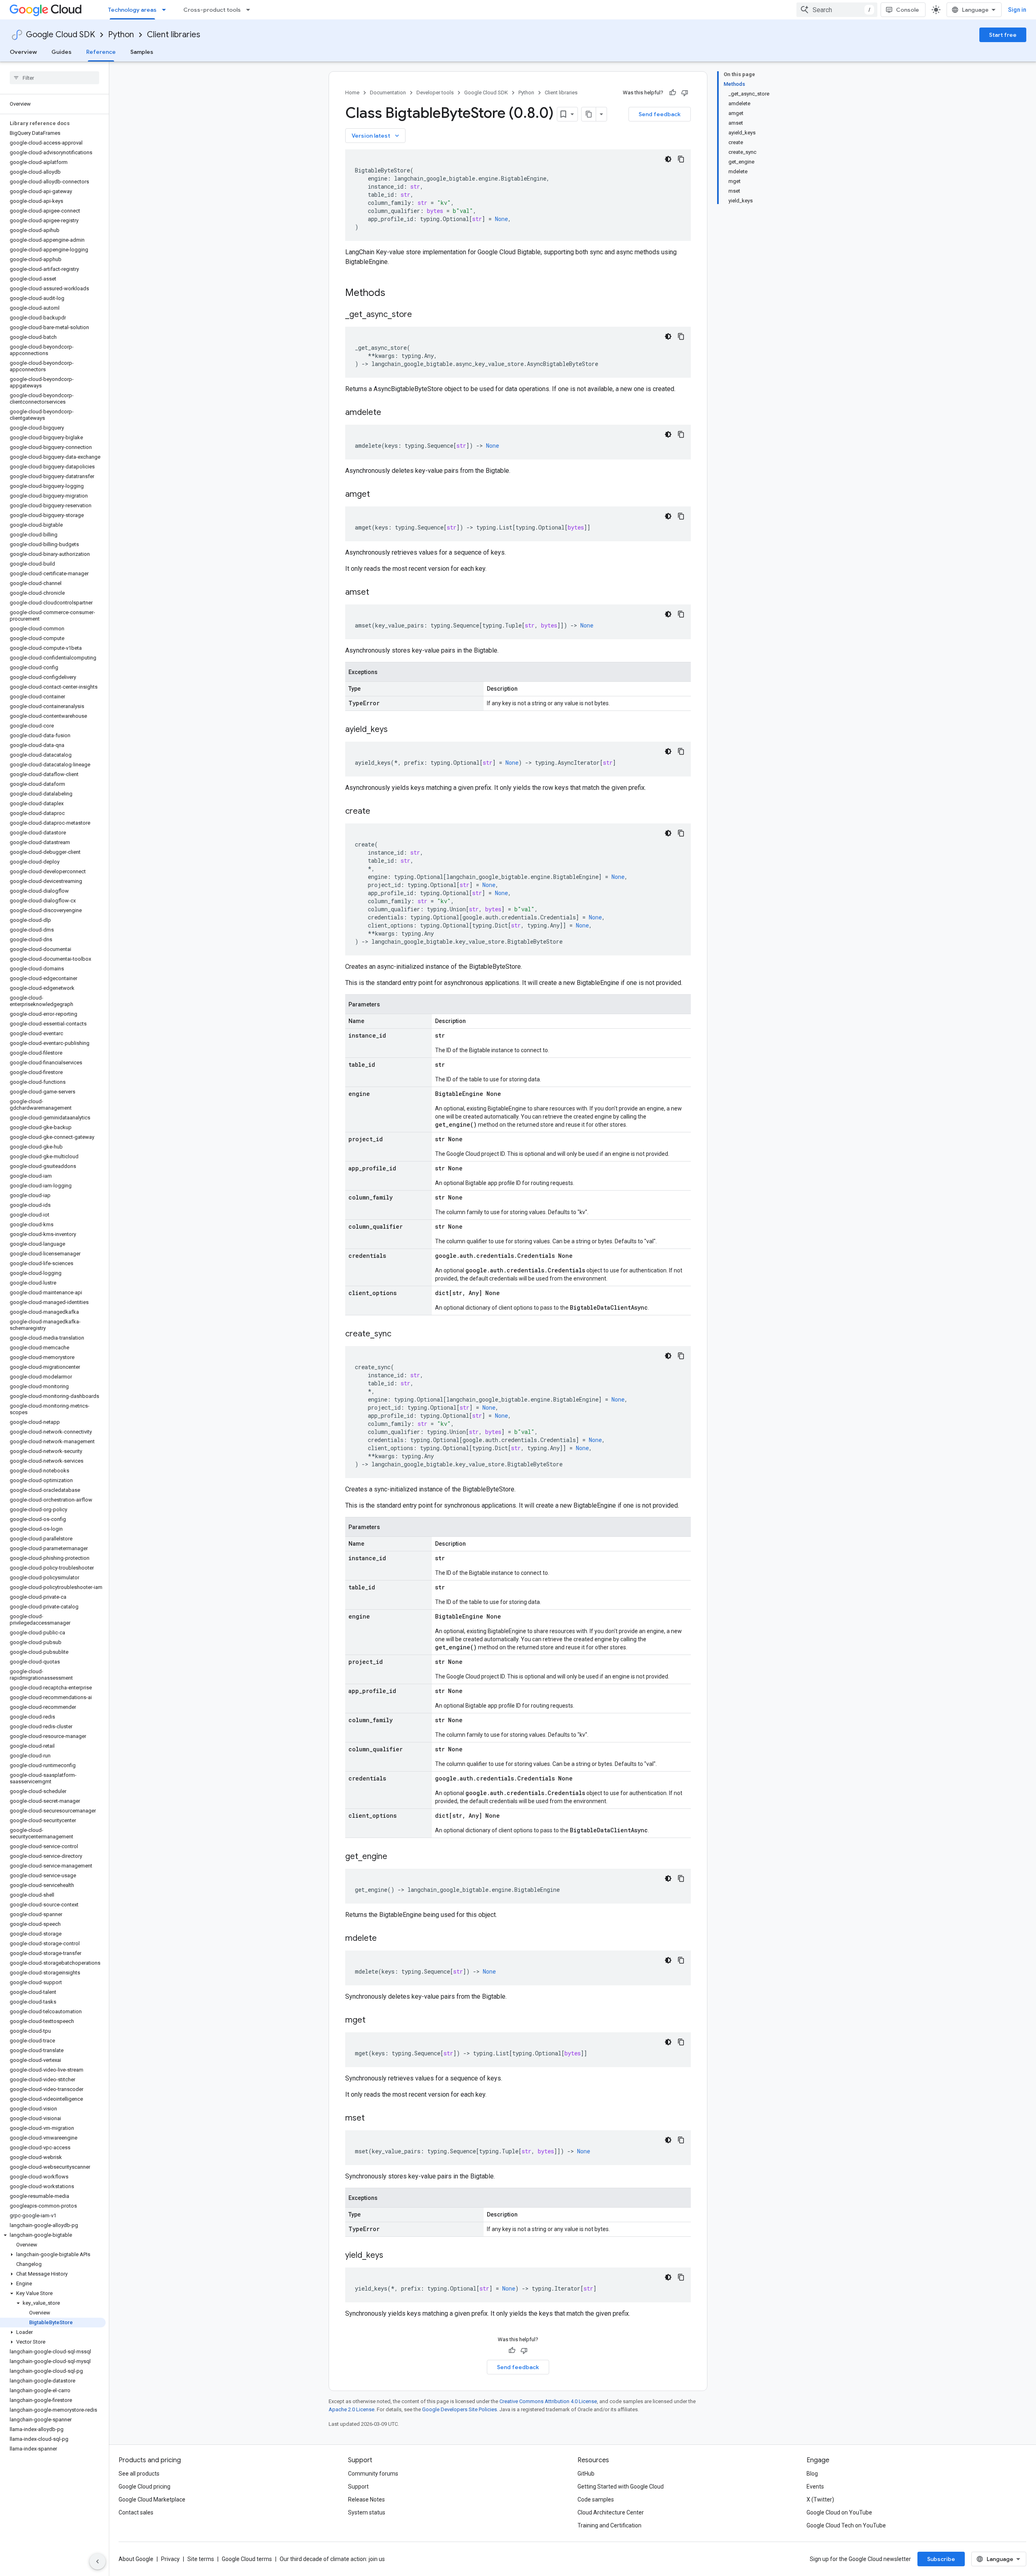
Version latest (376, 136)
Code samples (596, 2499)
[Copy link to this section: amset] (377, 593)
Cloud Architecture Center (611, 2512)
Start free (1003, 35)
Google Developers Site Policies (460, 2409)
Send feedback (660, 114)
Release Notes (366, 2499)
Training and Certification (609, 2525)
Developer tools (435, 93)
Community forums (373, 2474)
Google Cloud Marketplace (152, 2499)
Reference (101, 52)
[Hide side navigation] (98, 2561)
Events (815, 2487)
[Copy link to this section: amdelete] (389, 413)
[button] (53, 2235)
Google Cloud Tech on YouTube (846, 2525)
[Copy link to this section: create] (378, 812)
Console (908, 10)
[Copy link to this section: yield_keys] (391, 2256)
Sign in (1017, 10)
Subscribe (941, 2559)
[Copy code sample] (681, 159)
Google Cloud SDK (61, 35)
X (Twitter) (820, 2499)
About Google (136, 2559)
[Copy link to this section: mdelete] (385, 1939)
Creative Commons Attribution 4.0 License (548, 2401)
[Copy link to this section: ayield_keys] (396, 730)
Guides (62, 52)
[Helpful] (673, 93)
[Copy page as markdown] (589, 114)
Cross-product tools (212, 10)
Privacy (170, 2559)
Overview (23, 52)
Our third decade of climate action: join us (332, 2559)
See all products (139, 2474)
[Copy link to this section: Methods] (396, 294)
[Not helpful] (685, 93)
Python (121, 35)
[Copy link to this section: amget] (378, 495)
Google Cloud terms (247, 2559)
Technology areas (132, 10)
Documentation (388, 93)
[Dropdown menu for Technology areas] (166, 10)
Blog (812, 2474)
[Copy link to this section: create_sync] (399, 1334)
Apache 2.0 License (351, 2409)
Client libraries (174, 35)
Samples (142, 52)
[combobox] (837, 10)
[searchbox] (54, 78)
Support (358, 2487)
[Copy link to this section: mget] (374, 2021)
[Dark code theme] (668, 159)
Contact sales (136, 2512)
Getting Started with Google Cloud (621, 2487)
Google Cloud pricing (144, 2487)
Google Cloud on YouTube (839, 2512)
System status (367, 2512)
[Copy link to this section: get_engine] (395, 1857)
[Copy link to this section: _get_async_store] (420, 315)
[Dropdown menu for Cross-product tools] (251, 10)
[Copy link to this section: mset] (373, 2119)
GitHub (586, 2474)
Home (352, 93)
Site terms (201, 2559)
